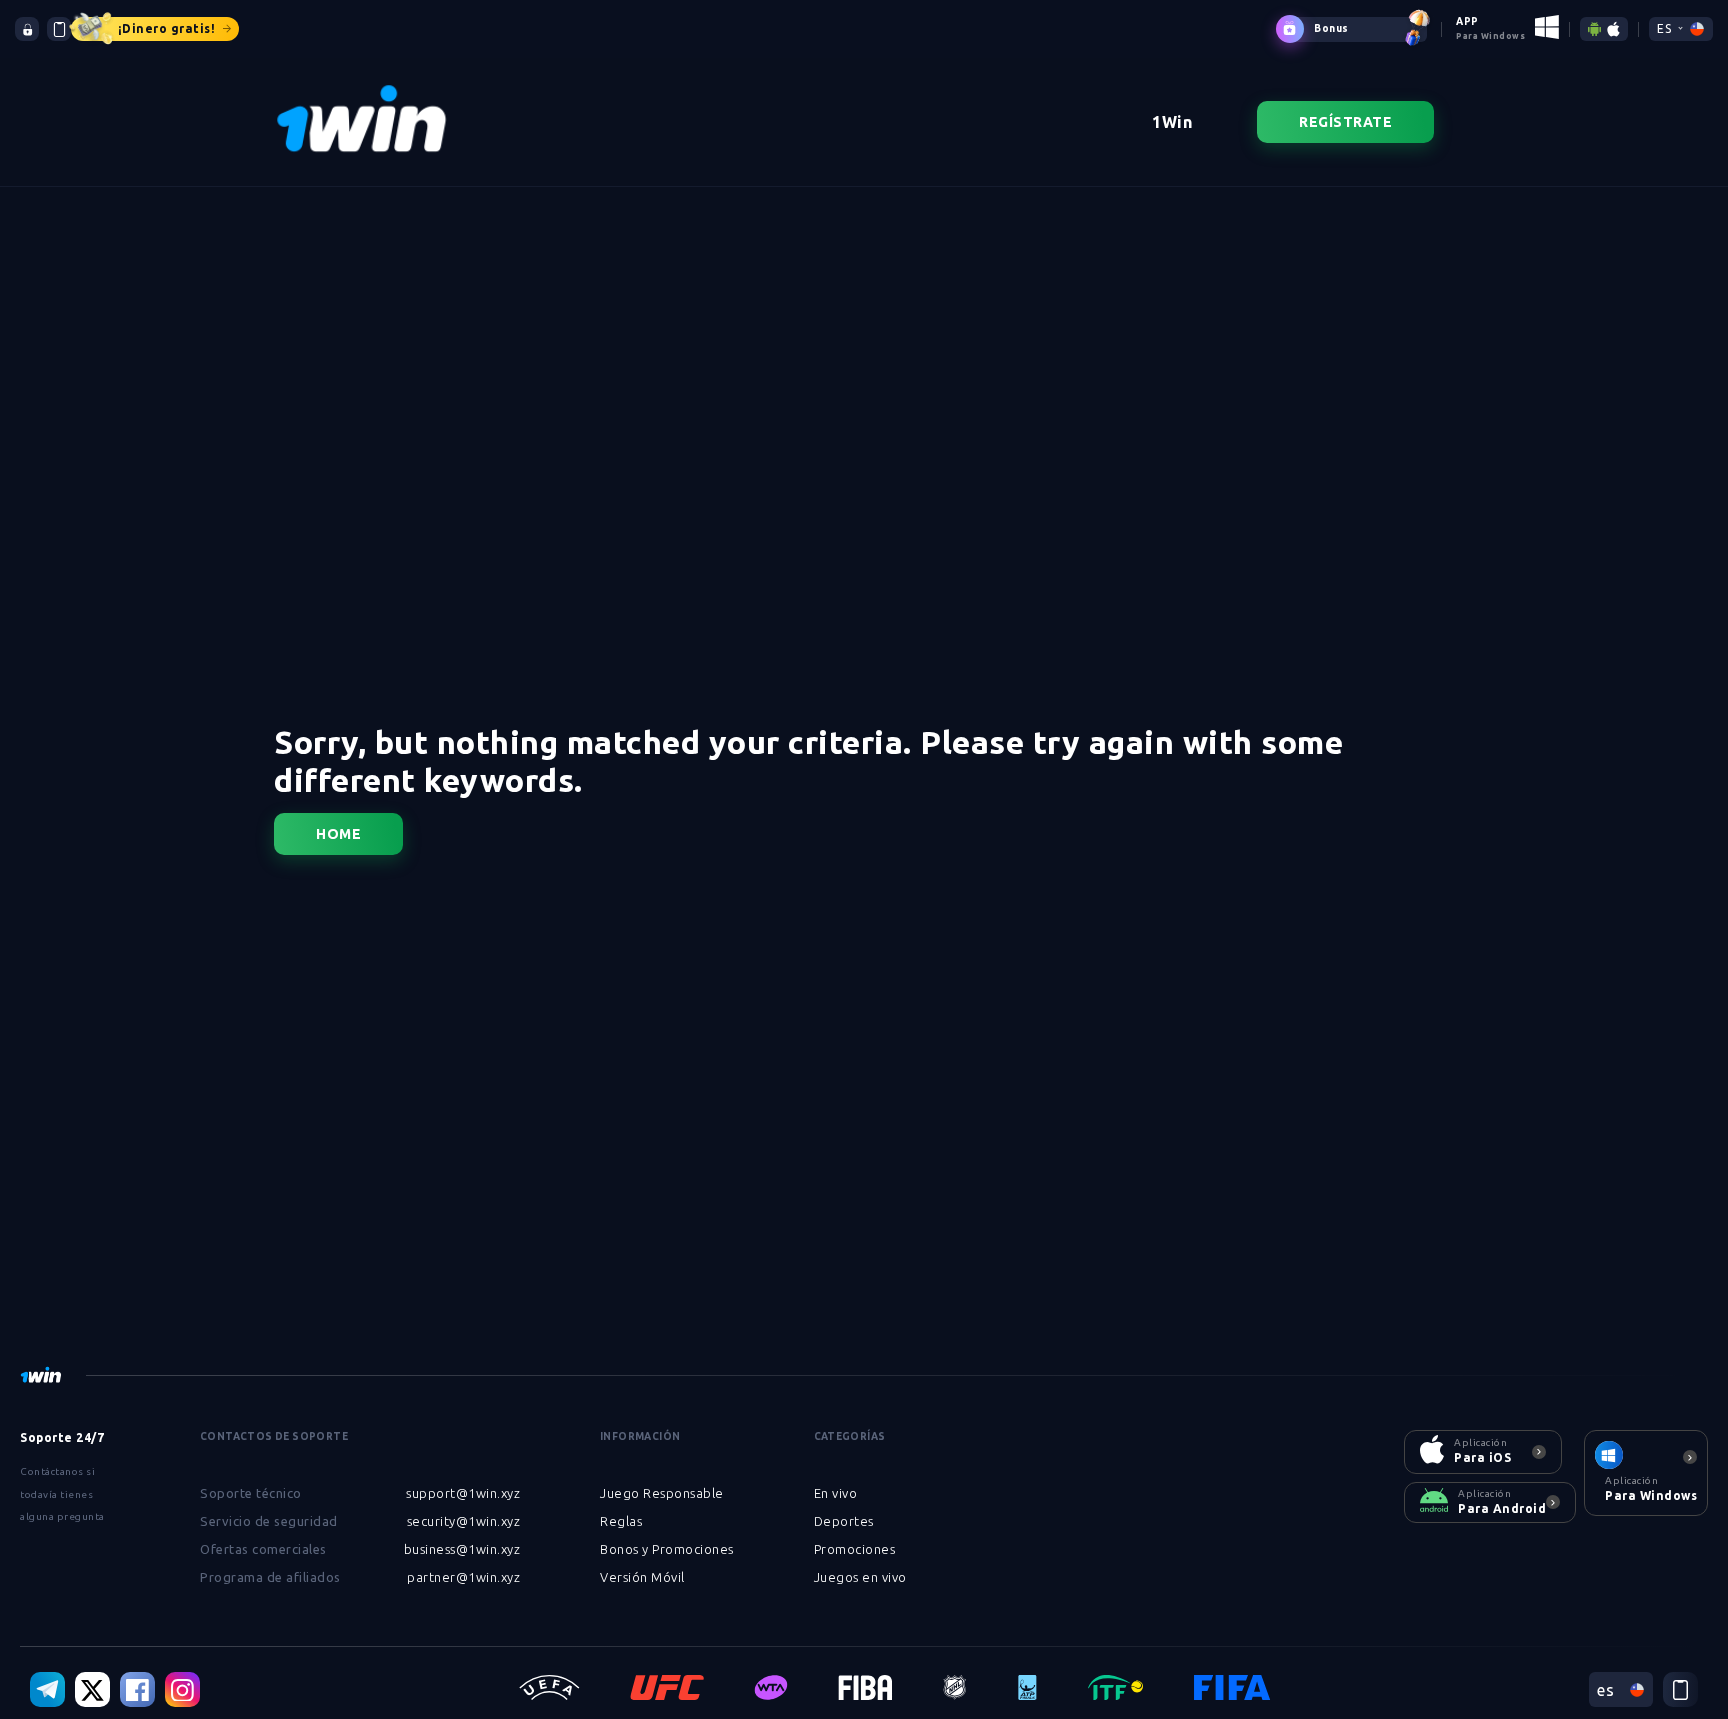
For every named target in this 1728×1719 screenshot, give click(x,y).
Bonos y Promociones (667, 1549)
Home (338, 834)
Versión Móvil (642, 1577)
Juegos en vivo (860, 1577)
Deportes (844, 1521)
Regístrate (1345, 122)
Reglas (621, 1521)
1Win (1172, 122)
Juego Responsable (662, 1493)
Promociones (855, 1549)
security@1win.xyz (464, 1521)
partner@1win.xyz (463, 1577)
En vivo (836, 1493)
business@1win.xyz (462, 1549)
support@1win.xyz (463, 1493)
